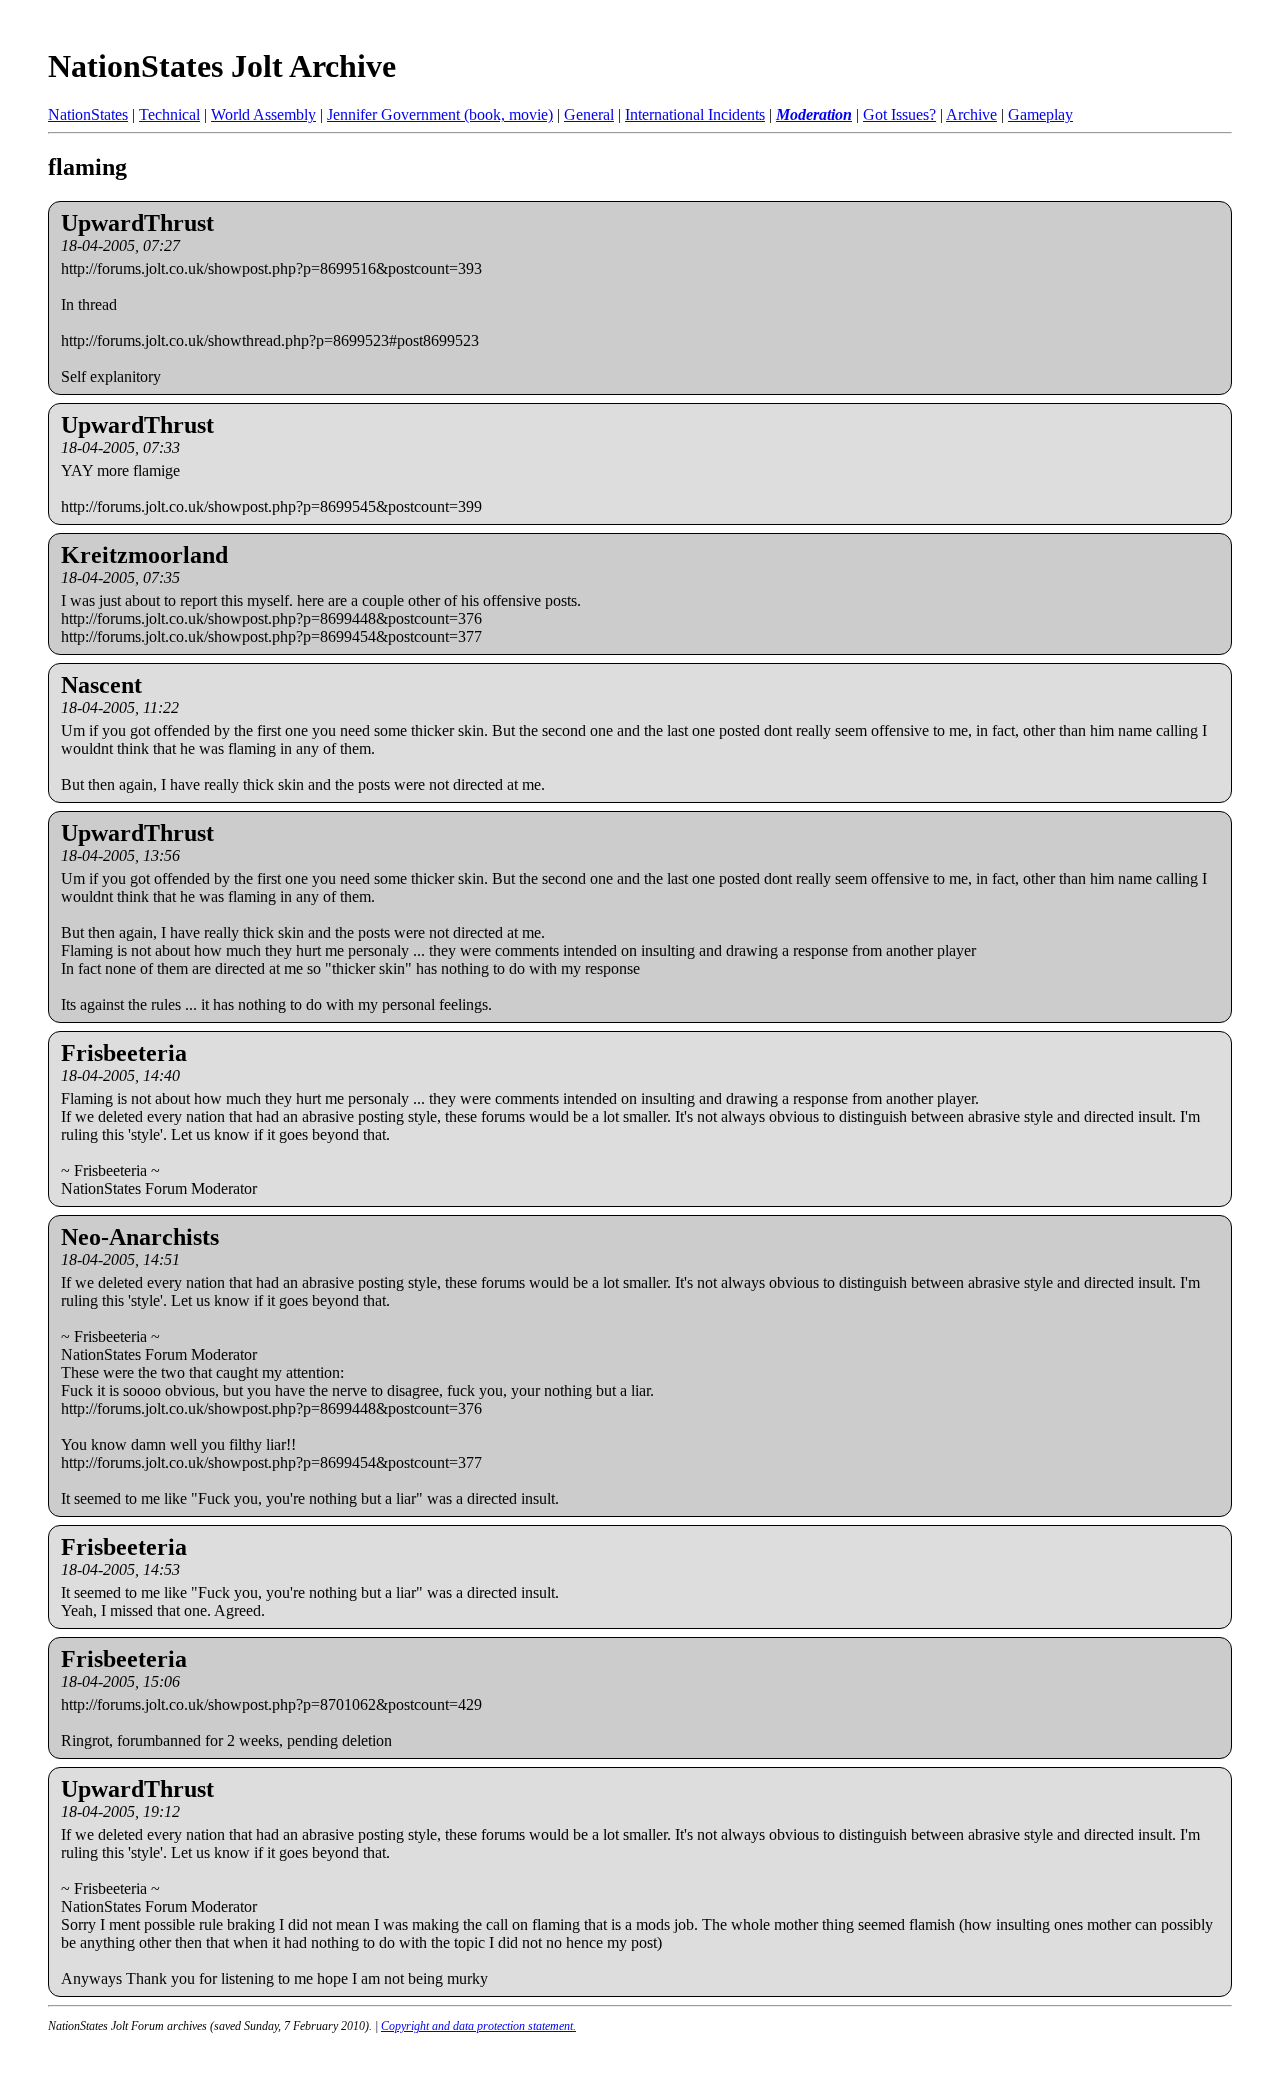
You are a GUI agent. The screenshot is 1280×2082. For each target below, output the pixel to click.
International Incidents (695, 114)
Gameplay (1040, 114)
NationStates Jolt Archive (222, 66)
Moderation (814, 114)
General (589, 114)
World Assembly (263, 114)
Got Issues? (899, 114)
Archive (971, 114)
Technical (169, 114)
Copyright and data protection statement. (478, 2026)
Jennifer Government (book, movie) (440, 114)
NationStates (88, 114)
